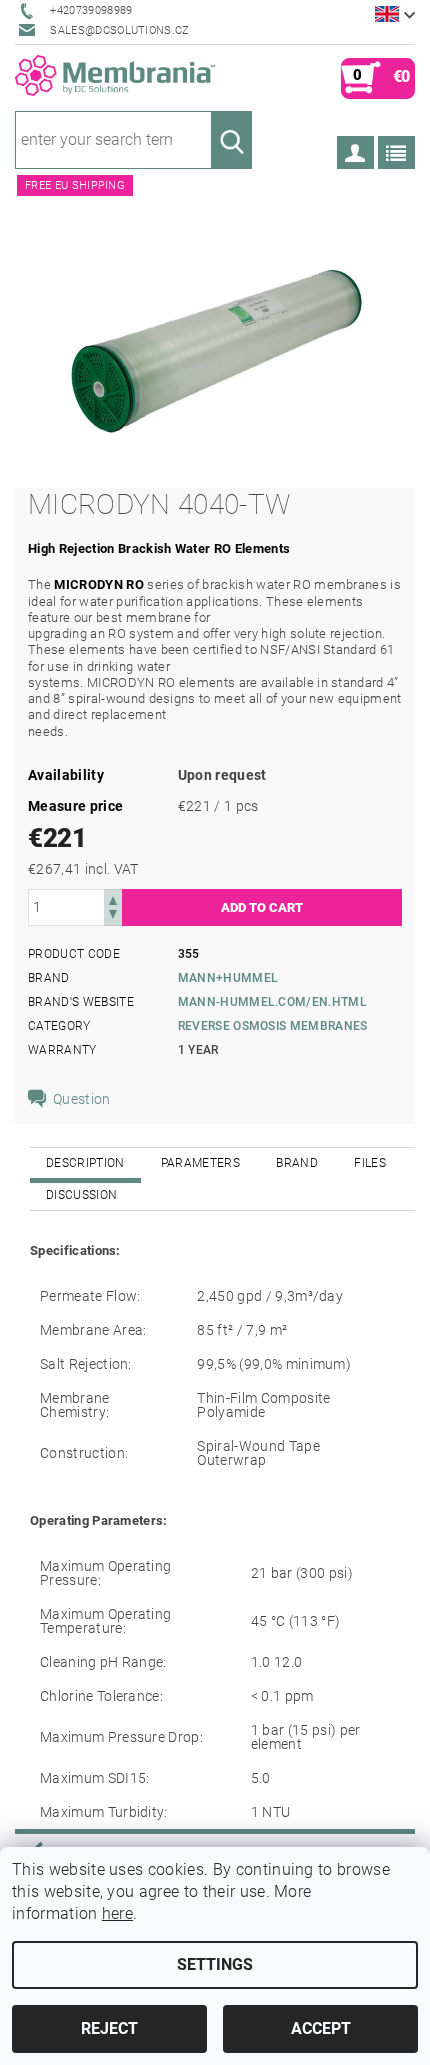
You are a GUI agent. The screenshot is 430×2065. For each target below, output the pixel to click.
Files (370, 1163)
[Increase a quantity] (113, 898)
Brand (297, 1163)
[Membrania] (115, 77)
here (117, 1913)
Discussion (81, 1195)
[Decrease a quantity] (113, 916)
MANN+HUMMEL (228, 978)
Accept (321, 2028)
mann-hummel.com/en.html (272, 1002)
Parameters (200, 1163)
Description (85, 1163)
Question (82, 1099)
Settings (215, 1964)
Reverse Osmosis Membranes (273, 1026)
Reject (109, 2028)
